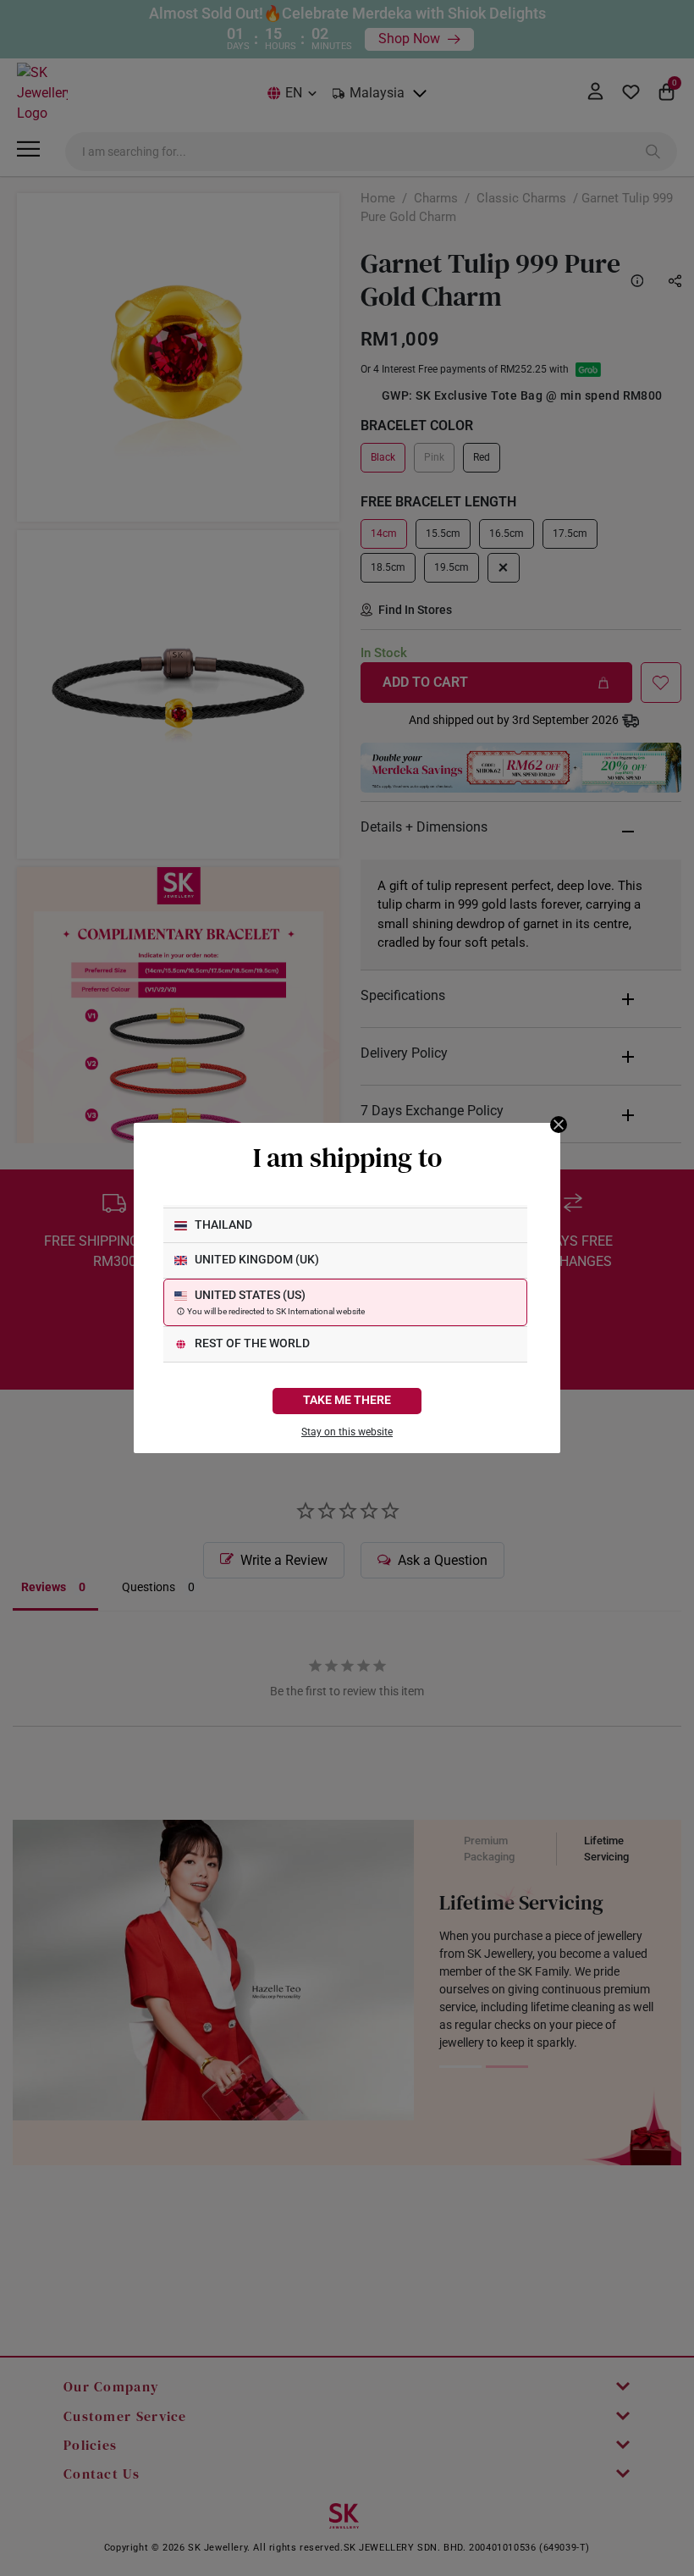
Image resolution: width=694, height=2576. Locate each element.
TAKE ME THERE (347, 1400)
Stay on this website (347, 1432)
